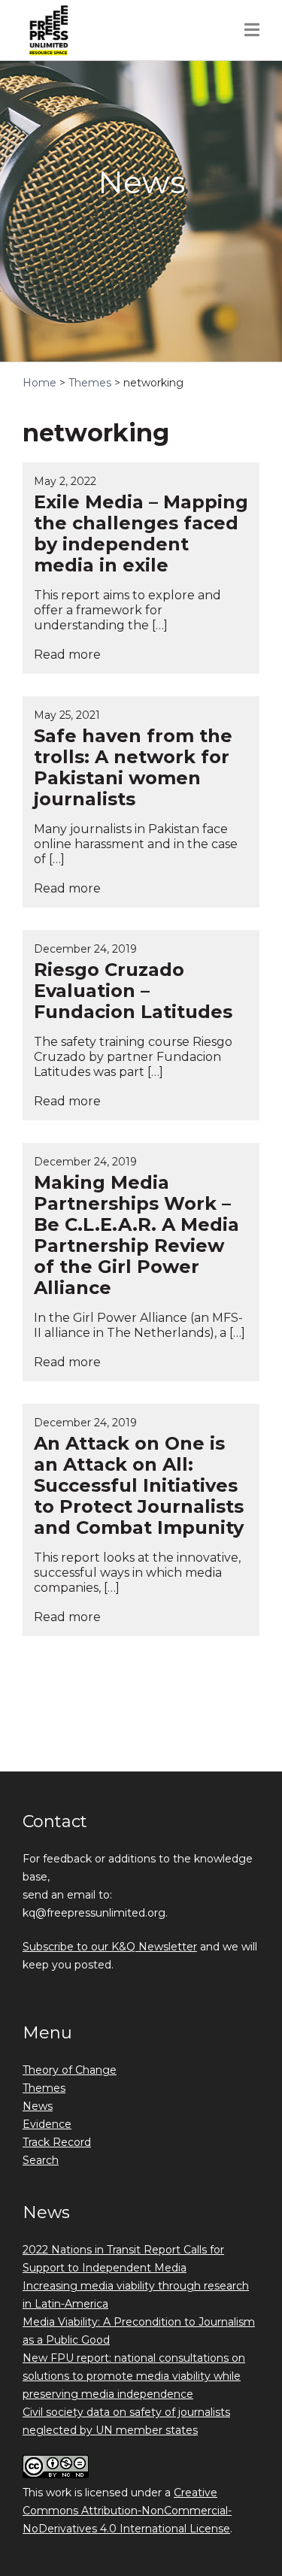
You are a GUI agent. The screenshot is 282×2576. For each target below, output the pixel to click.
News (38, 2106)
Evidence (47, 2124)
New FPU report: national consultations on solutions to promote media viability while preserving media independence (134, 2376)
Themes (44, 2088)
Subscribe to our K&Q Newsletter (110, 1947)
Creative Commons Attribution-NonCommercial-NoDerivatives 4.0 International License (127, 2511)
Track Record (57, 2142)
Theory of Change (70, 2070)
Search (41, 2160)
